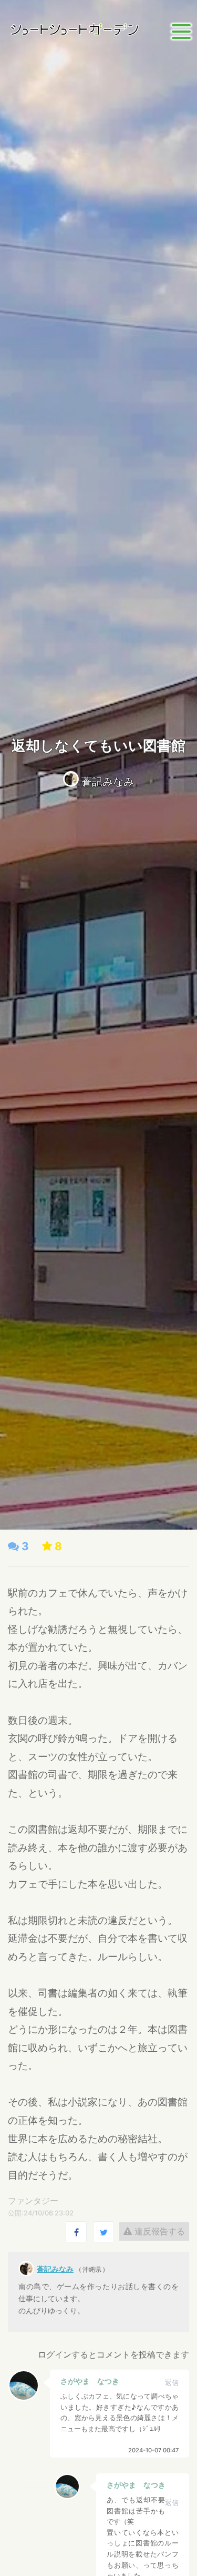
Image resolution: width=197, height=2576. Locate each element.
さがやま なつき (90, 2381)
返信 (172, 2383)
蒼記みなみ (108, 782)
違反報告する (158, 2231)
